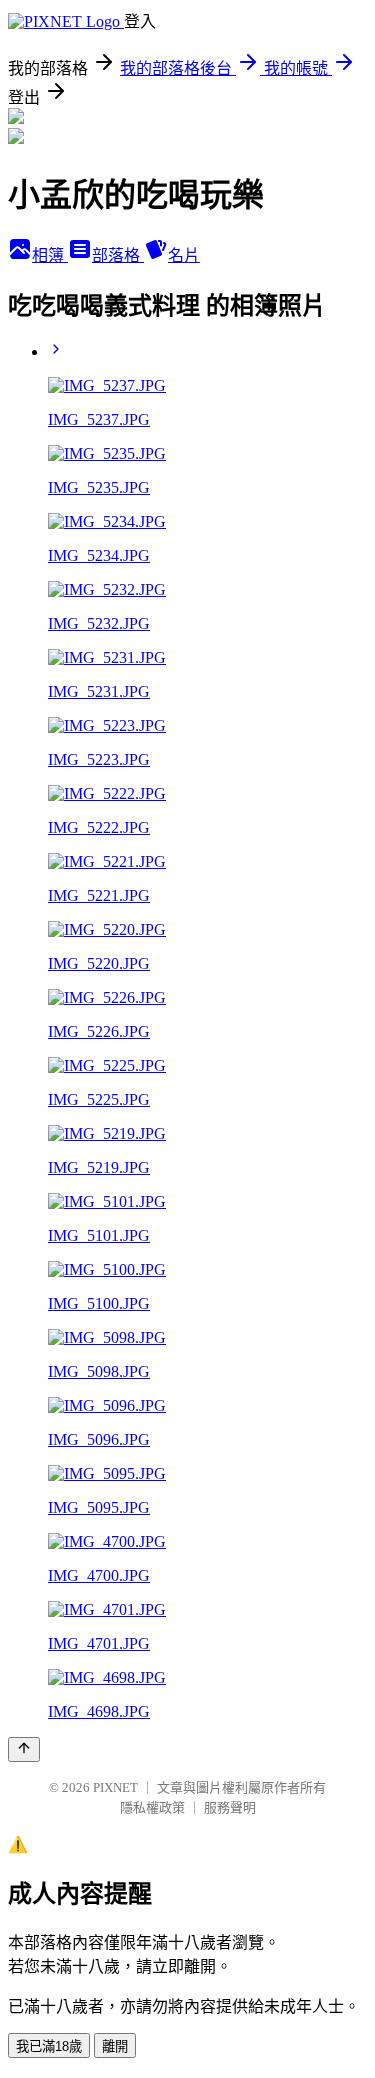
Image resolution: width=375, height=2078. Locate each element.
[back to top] (24, 1749)
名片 (184, 255)
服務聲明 (230, 1807)
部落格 (118, 255)
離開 (115, 2046)
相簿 (50, 255)
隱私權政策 (152, 1807)
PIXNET (115, 1787)
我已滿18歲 (49, 2046)
